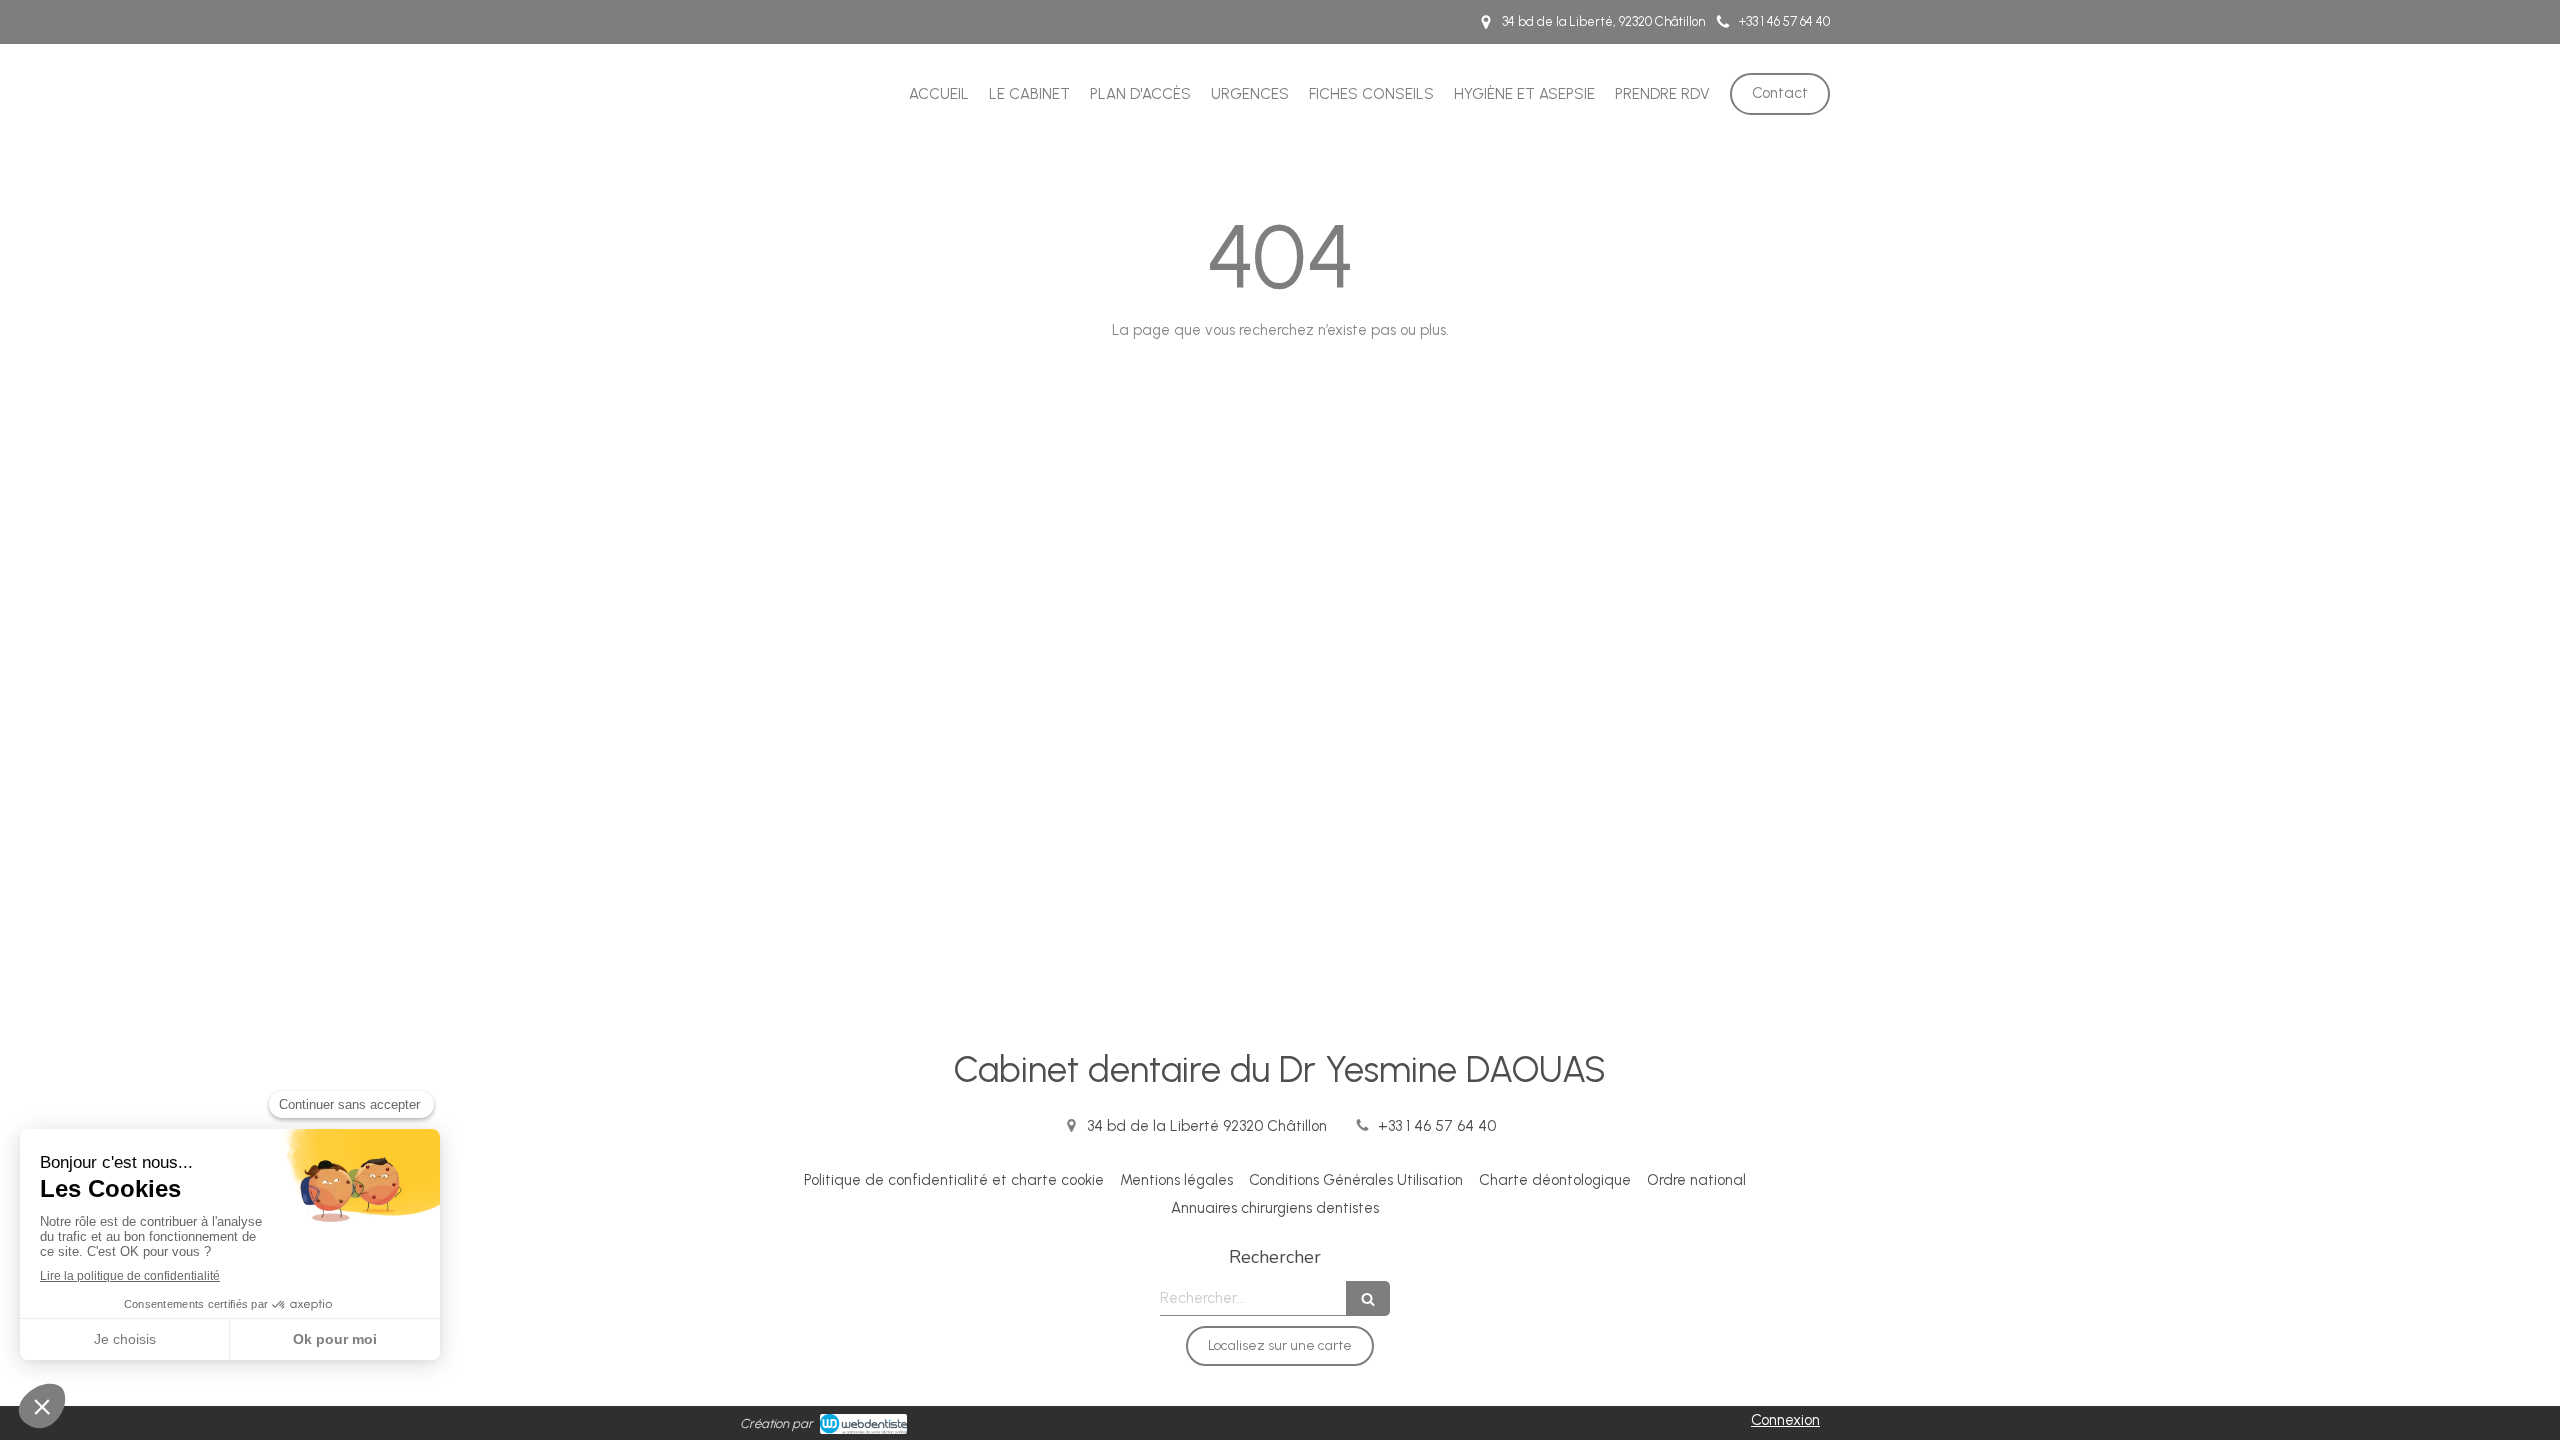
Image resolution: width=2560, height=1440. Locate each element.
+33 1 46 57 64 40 (1437, 1126)
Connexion (1785, 1420)
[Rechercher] (1368, 1298)
